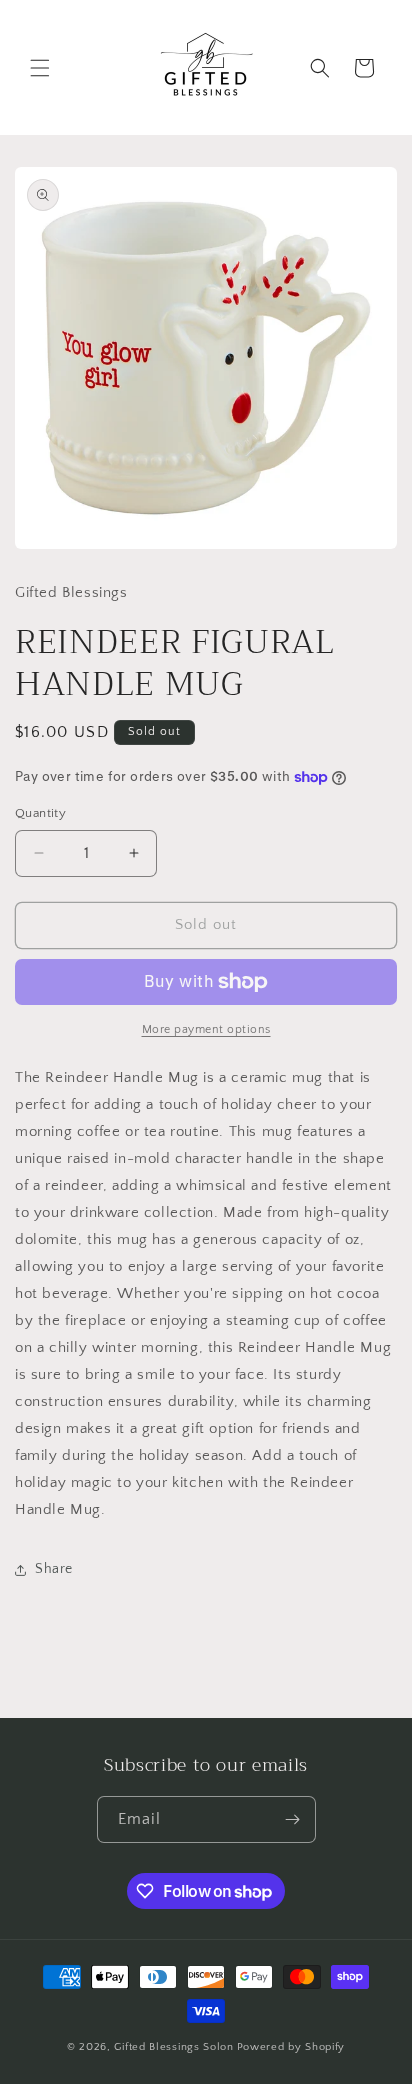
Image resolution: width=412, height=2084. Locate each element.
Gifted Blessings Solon (173, 2047)
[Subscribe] (293, 1819)
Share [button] (54, 1569)
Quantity (40, 813)
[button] (40, 68)
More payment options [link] (206, 1029)
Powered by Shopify (291, 2047)
